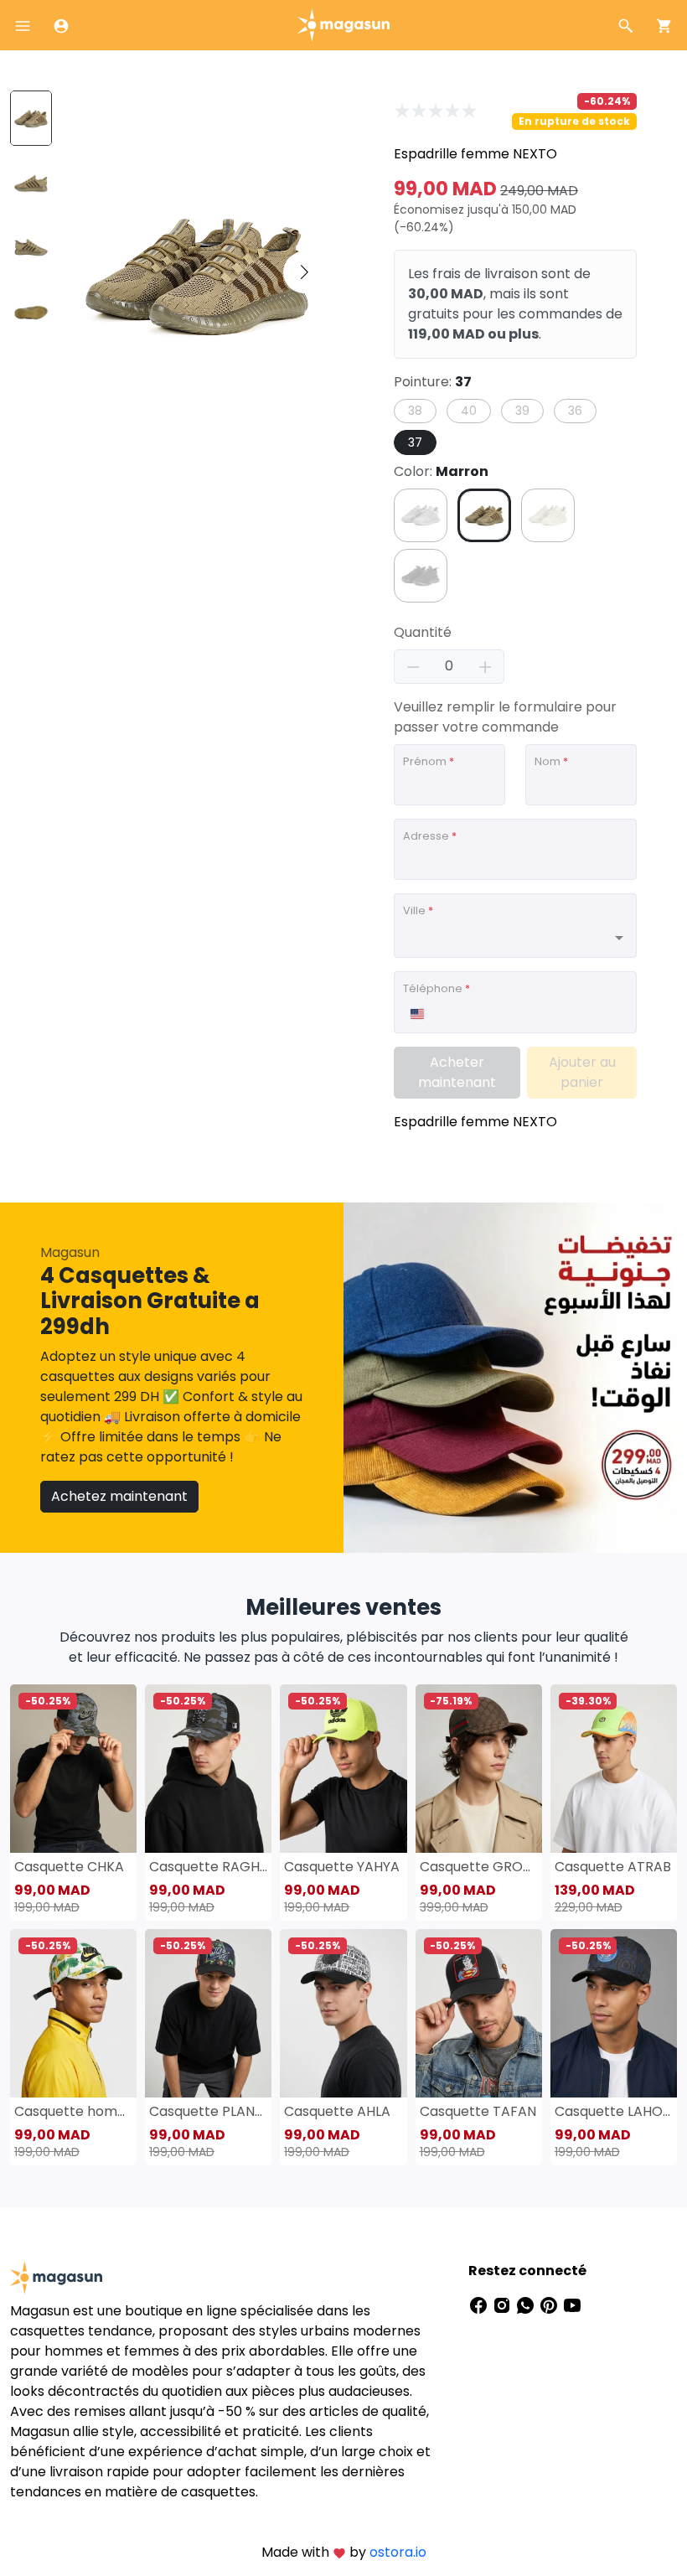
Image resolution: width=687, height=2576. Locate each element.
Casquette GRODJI (479, 1867)
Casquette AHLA (337, 2111)
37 (415, 442)
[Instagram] (504, 2304)
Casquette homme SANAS (73, 2111)
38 (415, 411)
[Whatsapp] (527, 2304)
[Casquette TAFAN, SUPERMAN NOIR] (479, 2013)
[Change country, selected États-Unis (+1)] (416, 1014)
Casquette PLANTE (208, 2111)
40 (469, 411)
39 (522, 411)
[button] (304, 272)
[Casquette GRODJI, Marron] (479, 1769)
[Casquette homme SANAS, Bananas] (73, 2013)
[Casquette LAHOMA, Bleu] (614, 2013)
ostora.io (398, 2552)
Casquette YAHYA (342, 1867)
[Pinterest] (550, 2304)
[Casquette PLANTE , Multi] (208, 2013)
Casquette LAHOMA (614, 2111)
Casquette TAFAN (478, 2111)
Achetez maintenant (119, 1496)
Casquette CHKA (69, 1867)
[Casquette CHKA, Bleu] (73, 1769)
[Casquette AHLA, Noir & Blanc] (343, 2013)
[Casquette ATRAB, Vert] (614, 1769)
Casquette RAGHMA (208, 1867)
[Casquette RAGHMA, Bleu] (208, 1769)
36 (575, 411)
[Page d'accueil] (343, 24)
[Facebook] (480, 2304)
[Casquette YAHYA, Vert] (343, 1769)
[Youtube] (572, 2304)
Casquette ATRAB (613, 1867)
